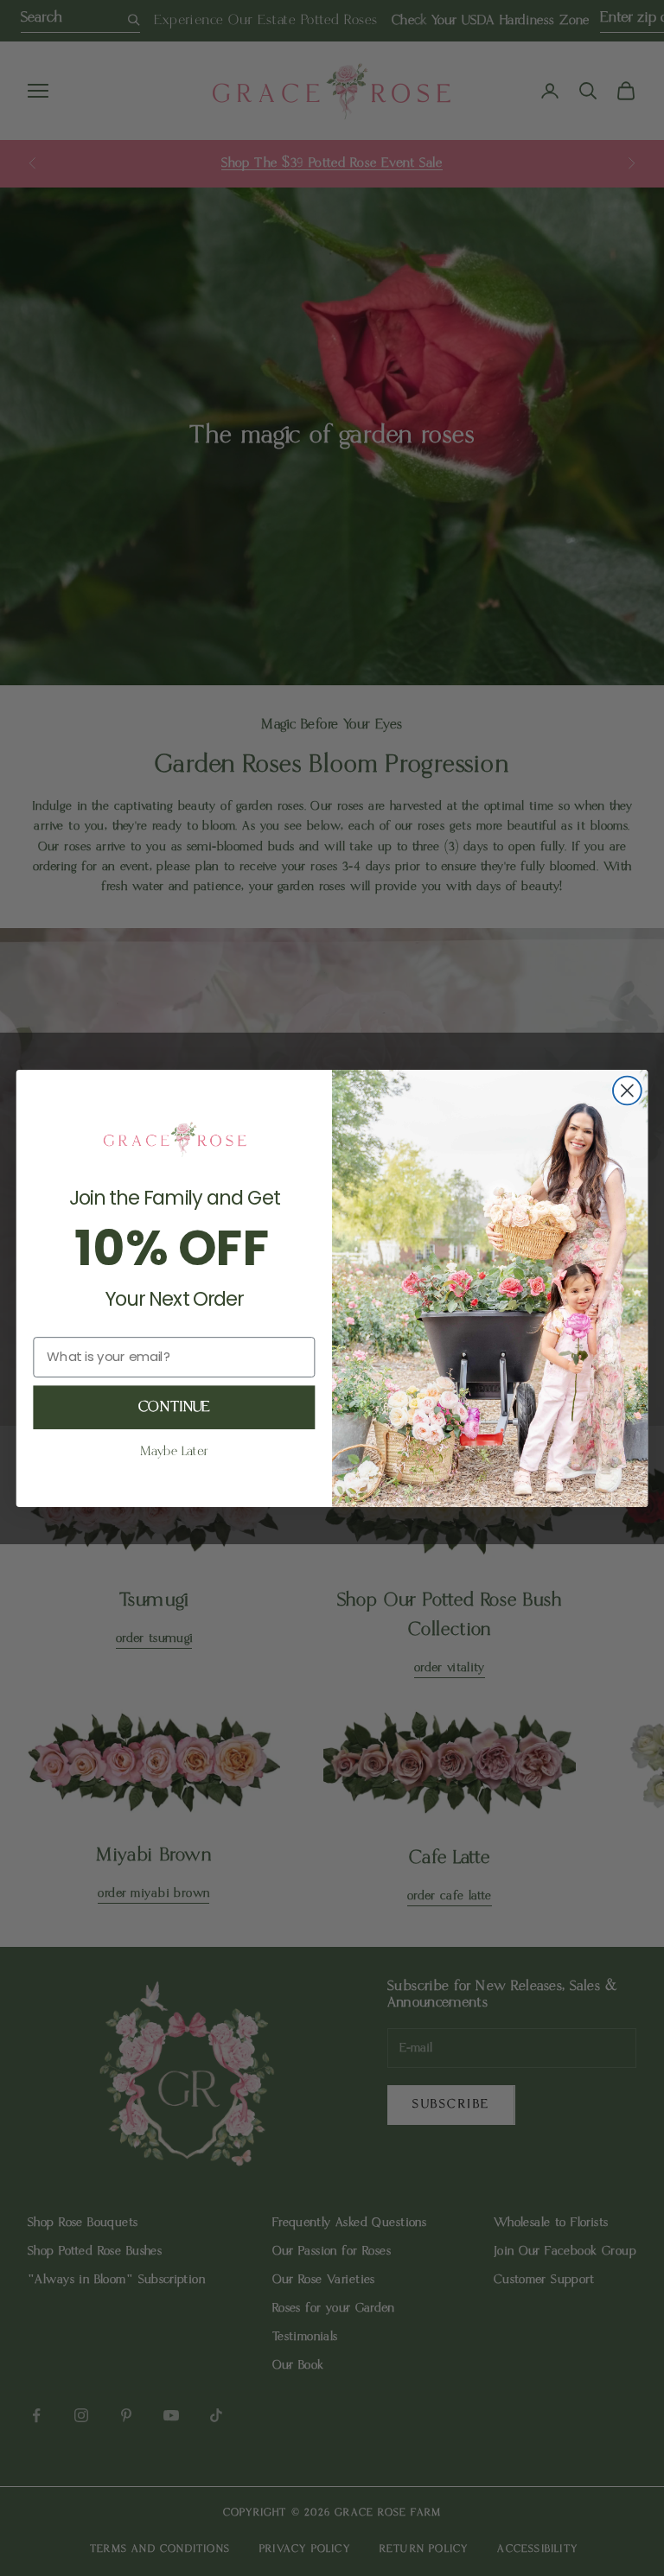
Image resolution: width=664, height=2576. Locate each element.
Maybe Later (174, 1452)
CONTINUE (174, 1407)
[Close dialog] (627, 1090)
